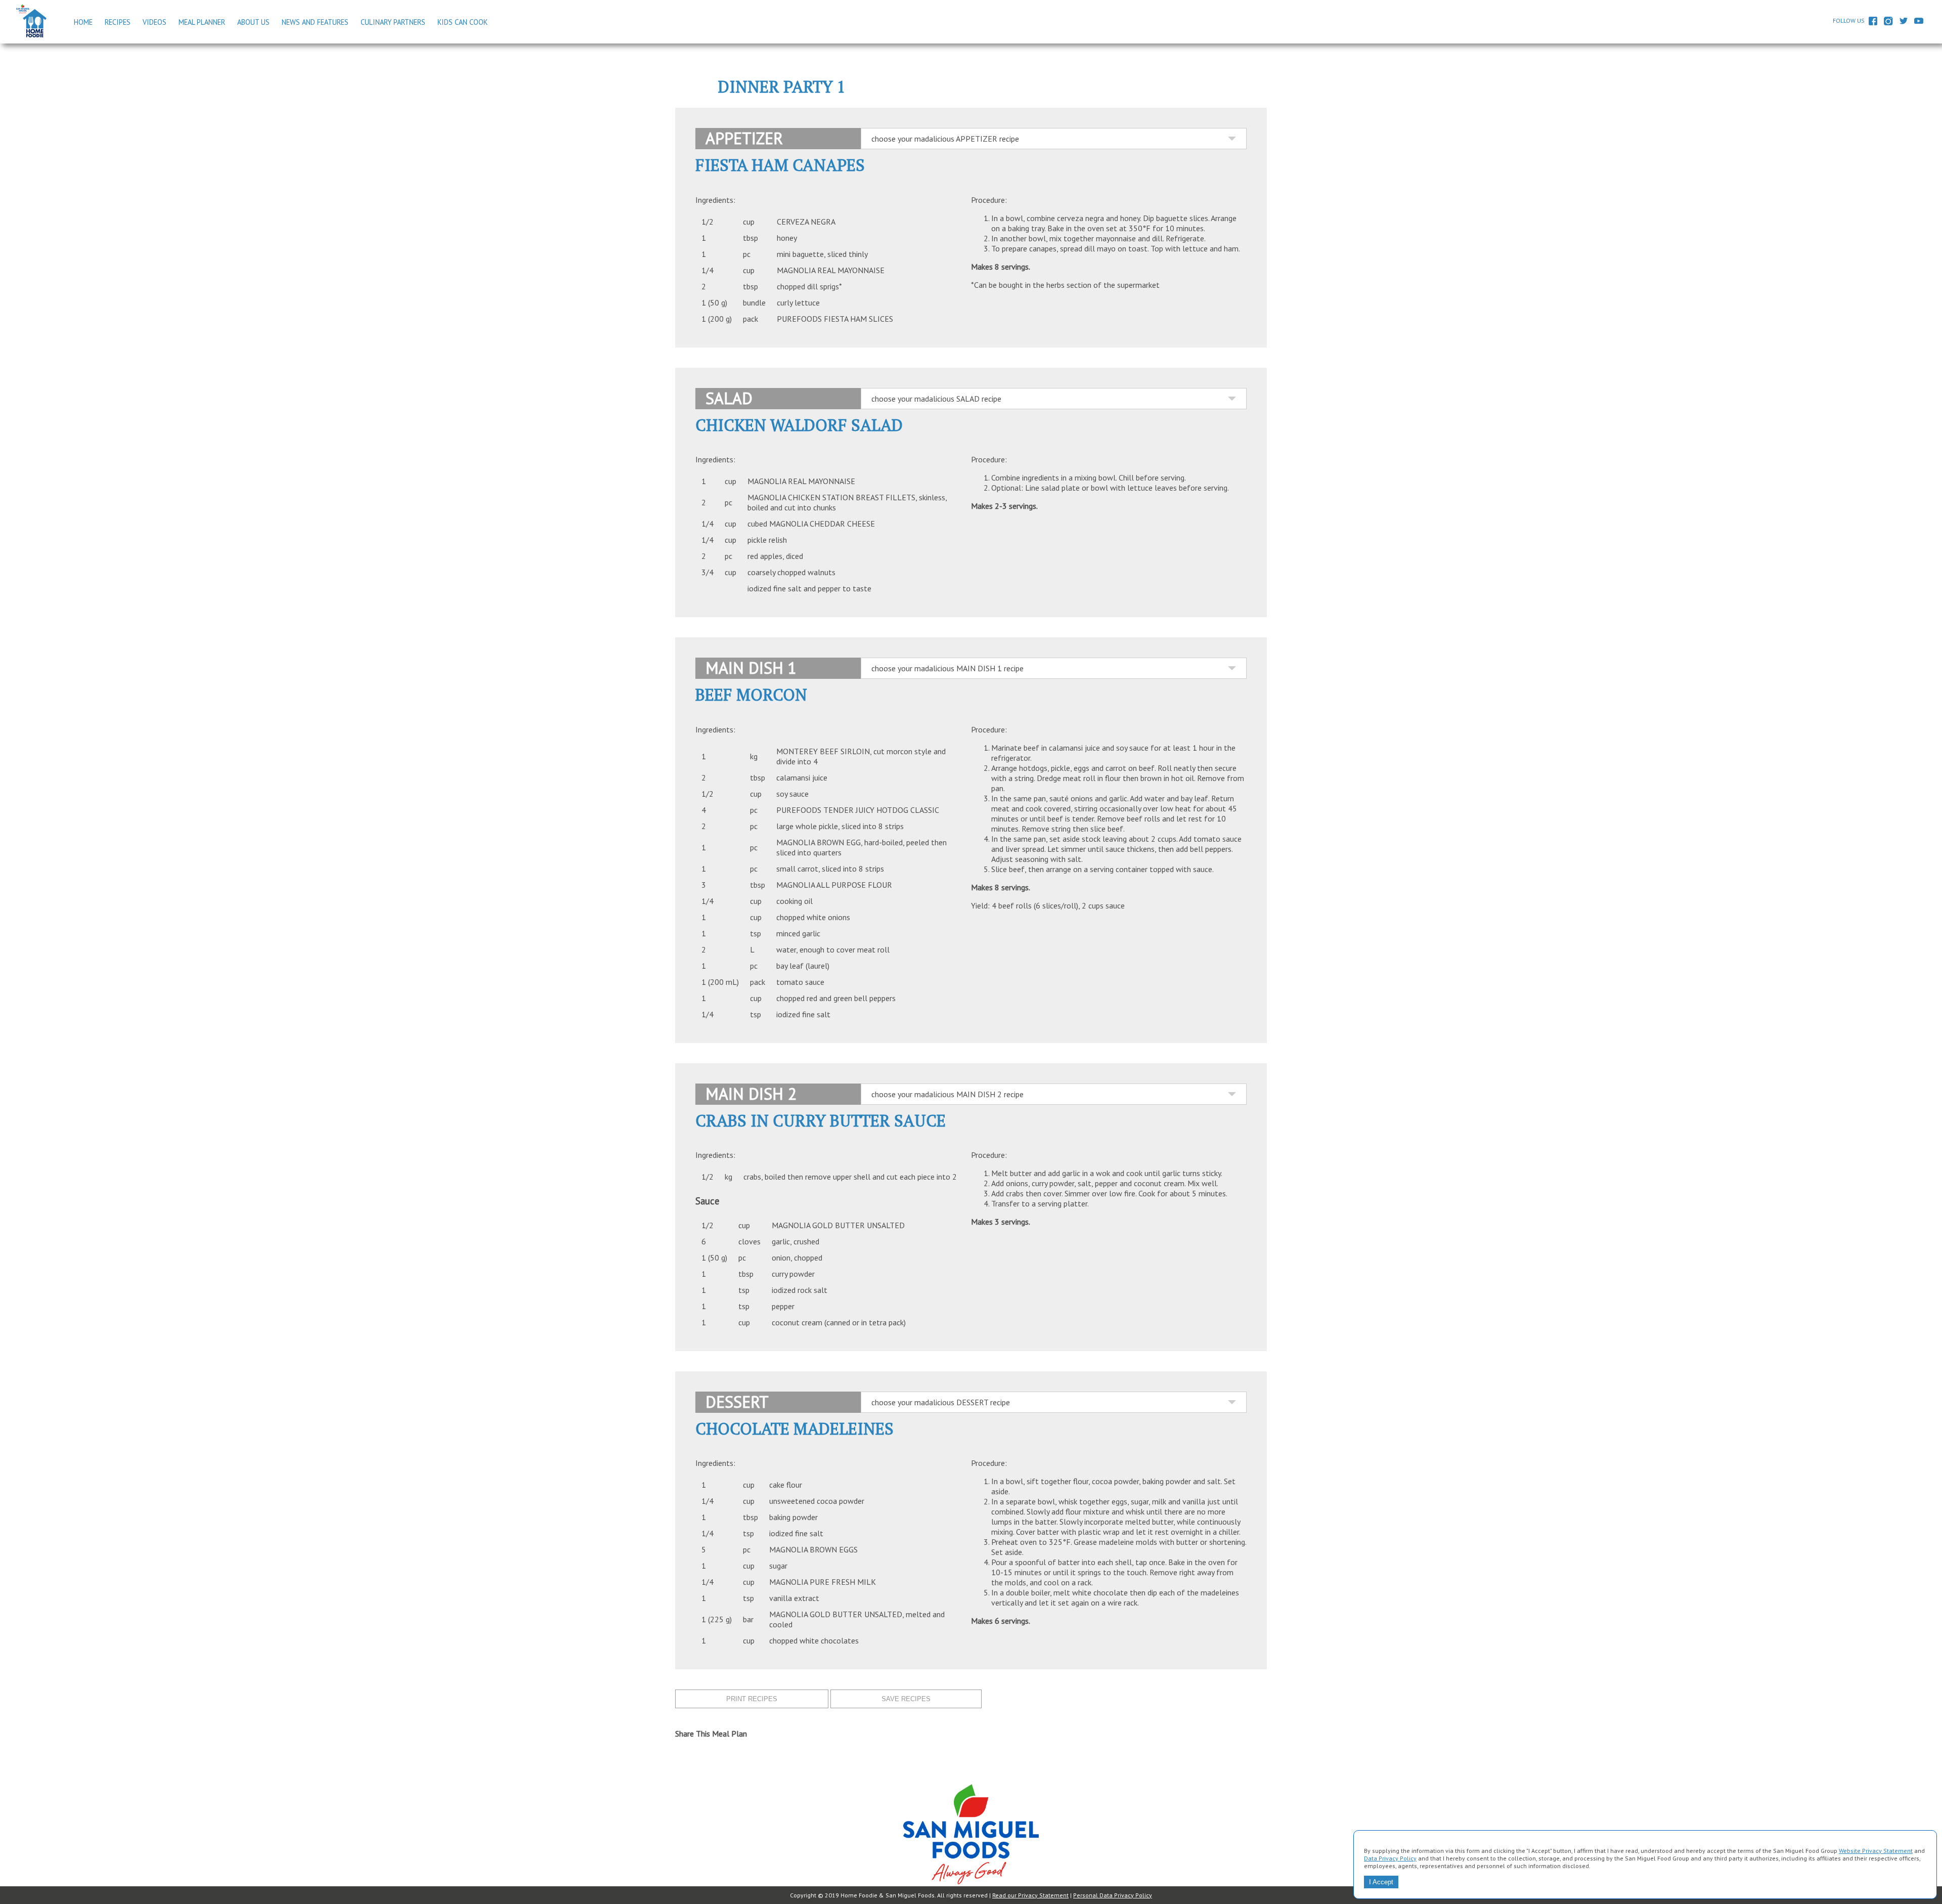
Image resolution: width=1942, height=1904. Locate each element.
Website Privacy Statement (1876, 1851)
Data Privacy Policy (1390, 1858)
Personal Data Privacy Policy (1113, 1895)
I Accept (1381, 1882)
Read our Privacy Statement (1030, 1895)
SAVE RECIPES (906, 1699)
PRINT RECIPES (752, 1699)
